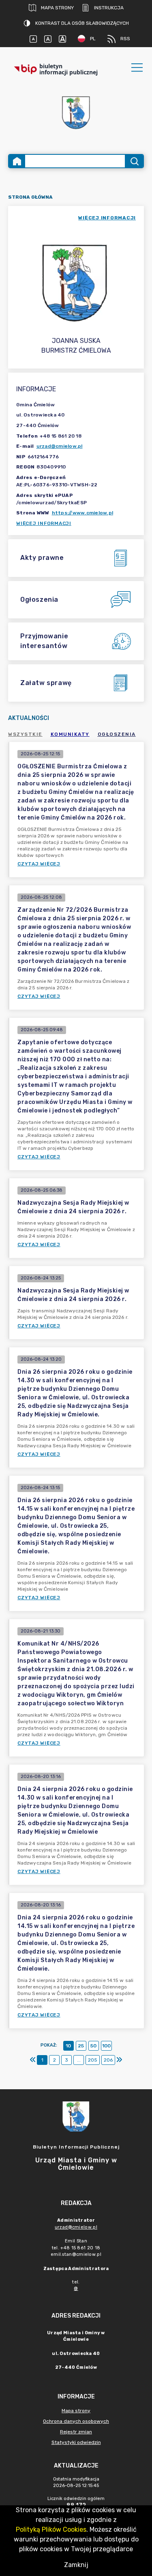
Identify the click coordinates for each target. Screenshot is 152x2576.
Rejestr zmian (76, 2432)
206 (108, 2060)
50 (93, 2046)
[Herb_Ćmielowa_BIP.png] (76, 113)
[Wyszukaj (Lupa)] (134, 161)
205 (93, 2060)
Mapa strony (57, 8)
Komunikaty (70, 734)
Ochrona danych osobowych (76, 2421)
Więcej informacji (44, 523)
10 (68, 2046)
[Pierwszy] (33, 2060)
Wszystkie (25, 734)
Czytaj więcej (39, 864)
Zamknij (76, 2565)
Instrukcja (109, 8)
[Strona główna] (17, 161)
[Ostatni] (119, 2060)
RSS (125, 39)
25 (81, 2046)
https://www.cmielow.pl (83, 513)
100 (106, 2046)
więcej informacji (107, 218)
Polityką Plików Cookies (51, 2529)
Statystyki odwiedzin (76, 2442)
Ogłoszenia (117, 734)
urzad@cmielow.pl (60, 446)
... (79, 2060)
